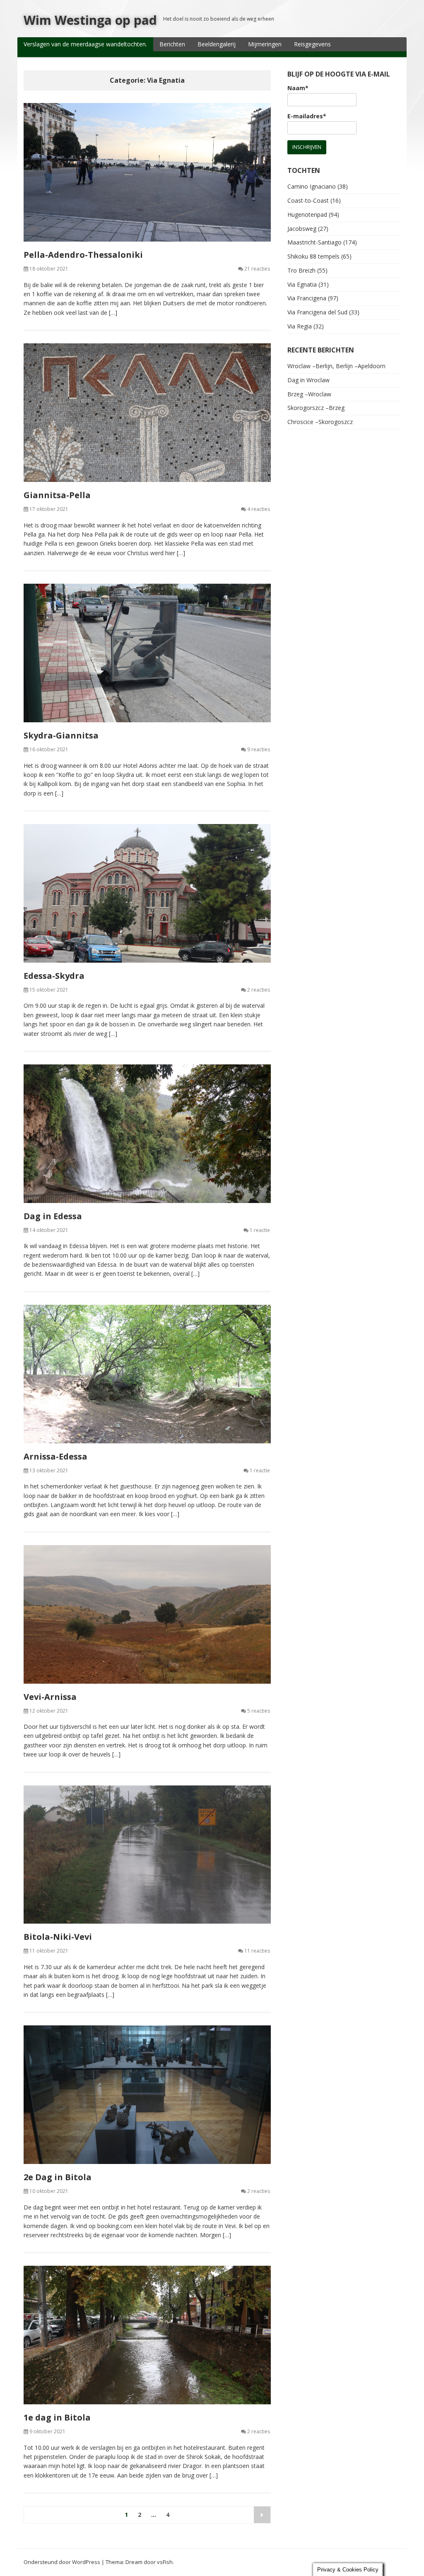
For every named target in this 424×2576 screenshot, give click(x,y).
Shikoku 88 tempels (313, 256)
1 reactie (260, 1230)
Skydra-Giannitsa (61, 735)
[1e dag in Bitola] (147, 2335)
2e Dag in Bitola (58, 2177)
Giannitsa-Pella (57, 495)
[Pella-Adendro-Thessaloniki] (147, 172)
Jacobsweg (302, 229)
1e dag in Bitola (57, 2417)
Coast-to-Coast (308, 200)
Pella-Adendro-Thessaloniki (83, 255)
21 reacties (257, 269)
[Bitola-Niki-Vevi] (147, 1855)
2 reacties (259, 990)
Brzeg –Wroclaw (309, 394)
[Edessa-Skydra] (147, 893)
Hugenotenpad (307, 214)
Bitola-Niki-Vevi (58, 1937)
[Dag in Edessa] (147, 1134)
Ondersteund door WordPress (62, 2562)
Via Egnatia (302, 284)
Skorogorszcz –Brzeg (316, 408)
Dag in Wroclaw (308, 380)
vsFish (165, 2562)
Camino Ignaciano (312, 186)
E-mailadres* (307, 116)
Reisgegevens (312, 44)
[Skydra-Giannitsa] (147, 653)
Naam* (298, 88)
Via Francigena (307, 298)
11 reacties (257, 1951)
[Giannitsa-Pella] (147, 413)
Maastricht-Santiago (314, 242)
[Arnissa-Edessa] (147, 1374)
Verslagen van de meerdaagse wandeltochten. (85, 44)
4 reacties (259, 509)
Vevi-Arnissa (50, 1697)
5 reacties (259, 1711)
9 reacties (259, 749)
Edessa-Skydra (54, 976)
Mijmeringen (265, 44)
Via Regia (300, 326)
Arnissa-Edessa (55, 1456)
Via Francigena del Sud (317, 312)
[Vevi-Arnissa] (147, 1614)
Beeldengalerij (217, 44)
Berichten (172, 44)
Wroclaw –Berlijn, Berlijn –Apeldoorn (336, 366)
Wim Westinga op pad (90, 20)
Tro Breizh (301, 270)
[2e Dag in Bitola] (147, 2095)
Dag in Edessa (53, 1216)
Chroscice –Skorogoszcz (320, 422)
